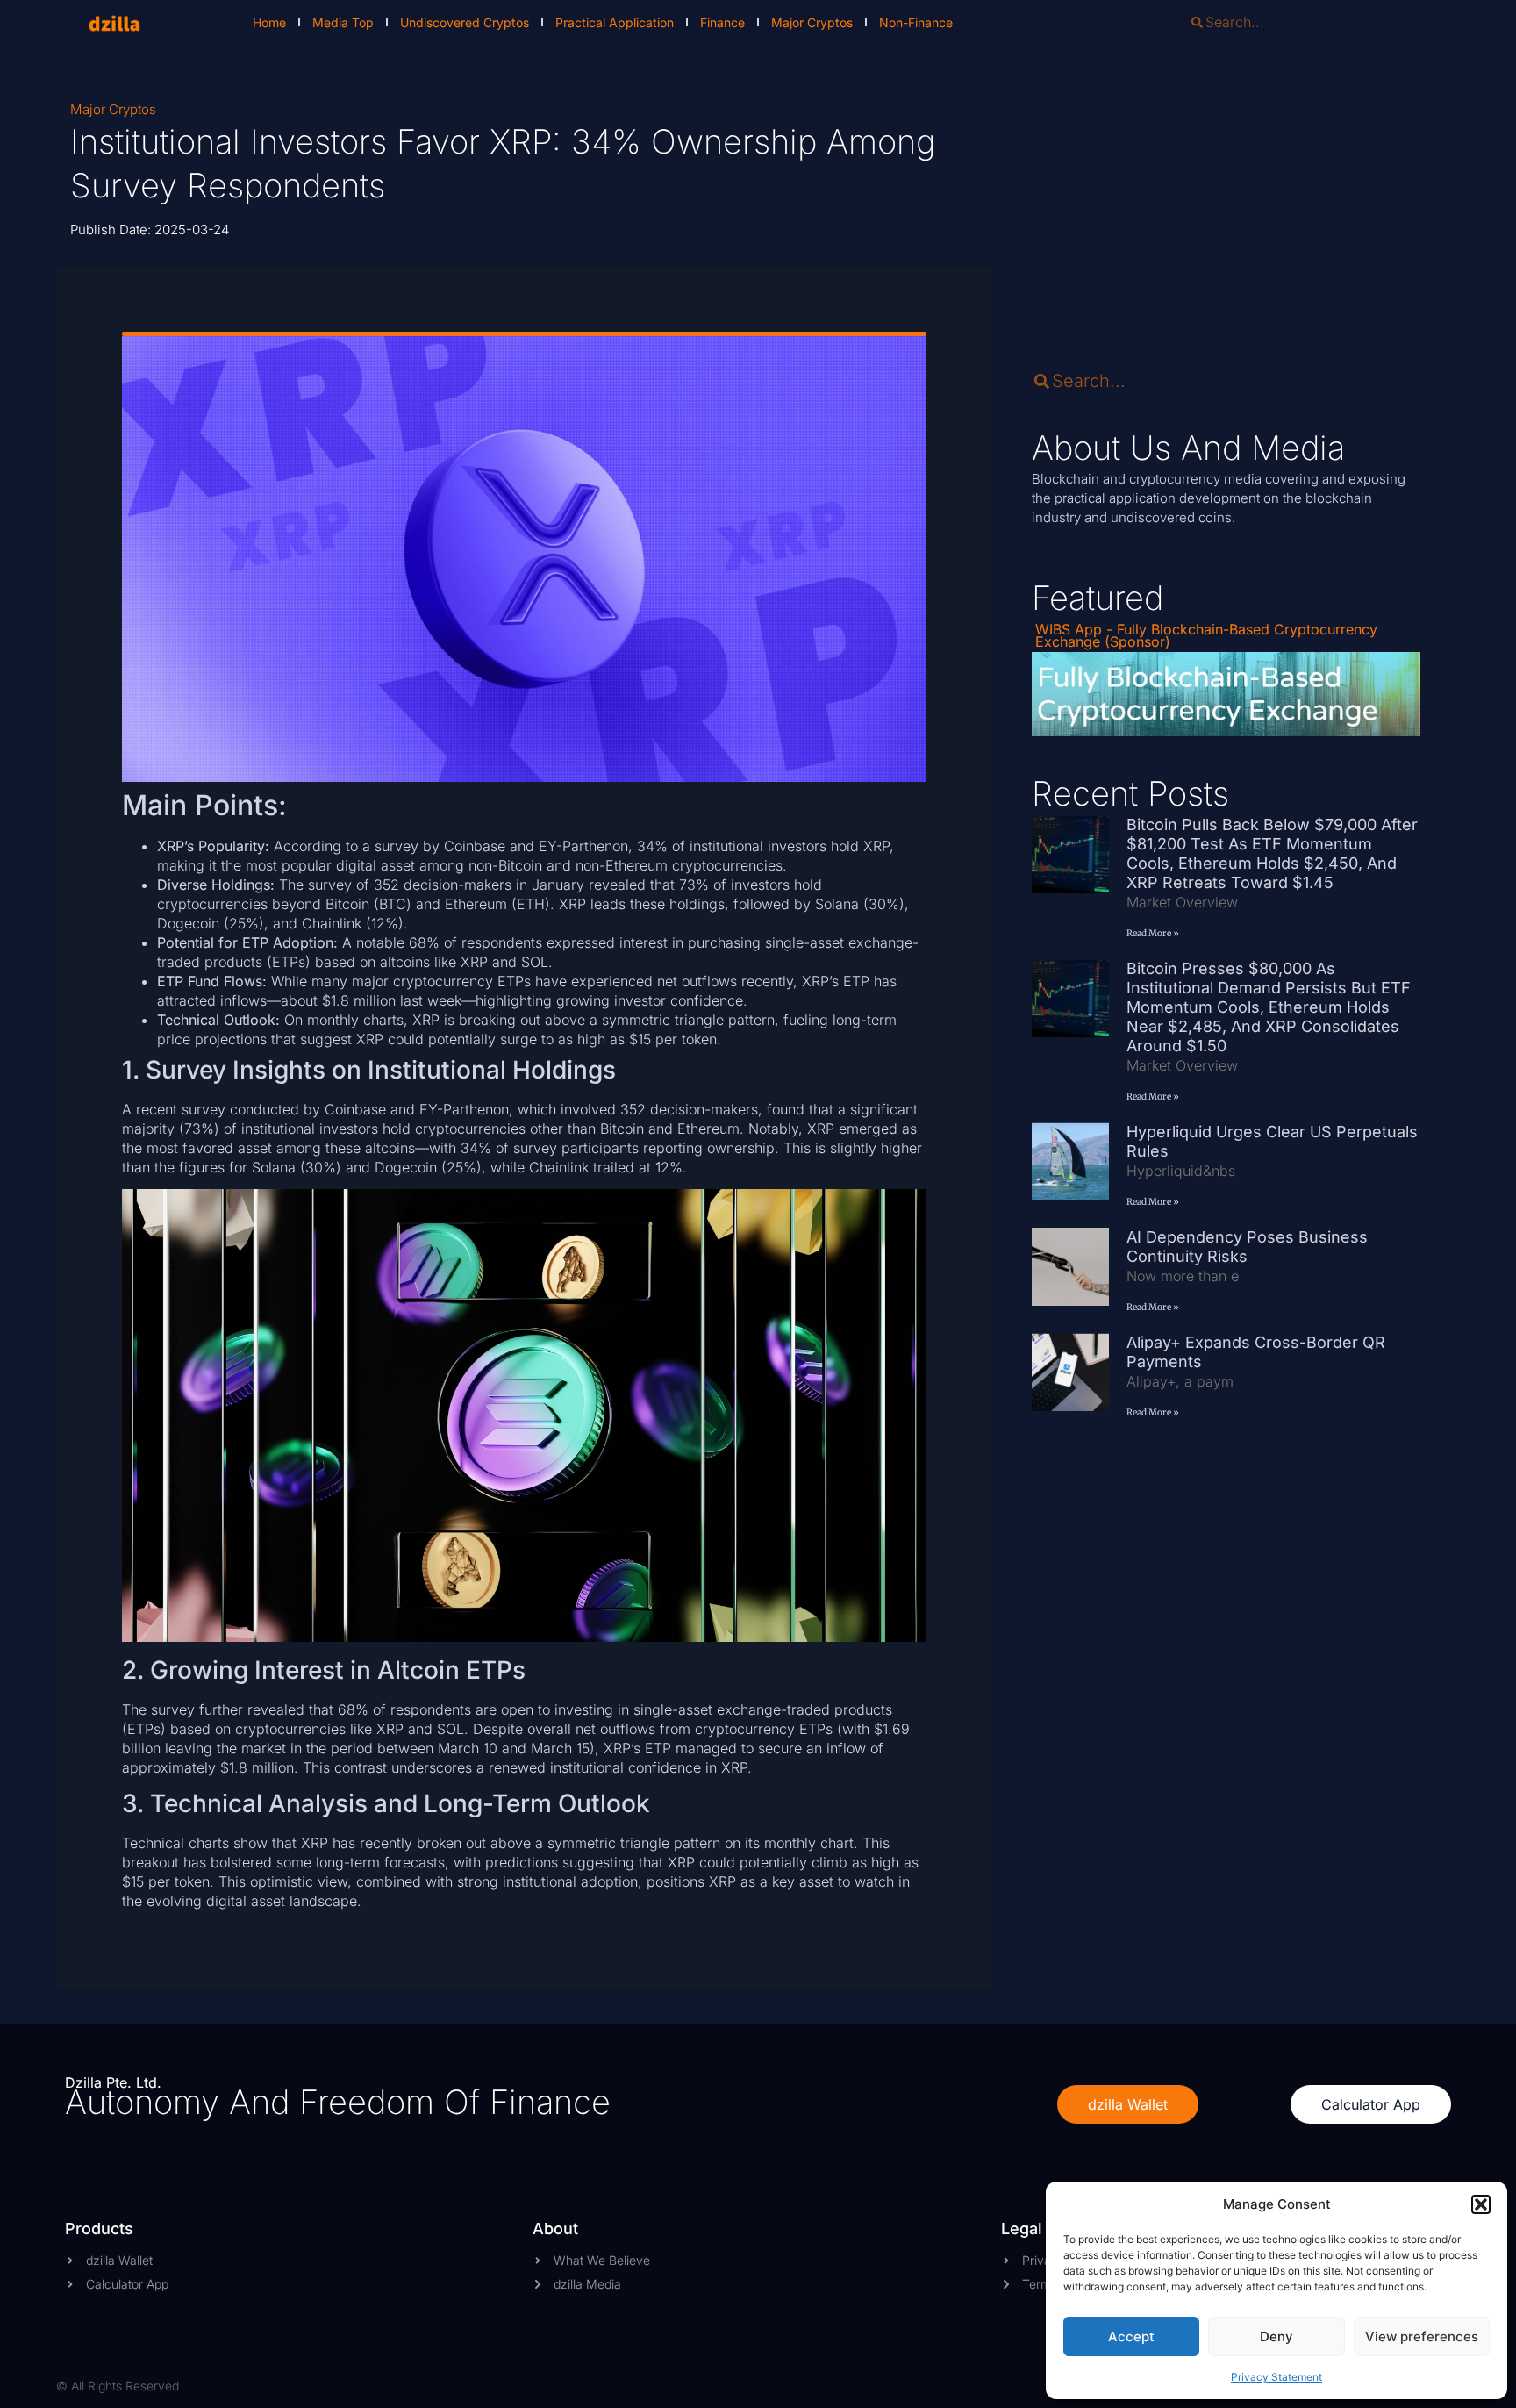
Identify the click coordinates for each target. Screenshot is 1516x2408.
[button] (1481, 2204)
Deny (1276, 2336)
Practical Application (615, 22)
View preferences (1422, 2336)
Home (269, 22)
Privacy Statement (1276, 2377)
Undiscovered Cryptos (465, 22)
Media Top (343, 22)
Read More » (1153, 933)
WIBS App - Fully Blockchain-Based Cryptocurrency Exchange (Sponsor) (1206, 635)
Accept (1131, 2336)
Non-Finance (916, 22)
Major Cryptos (812, 22)
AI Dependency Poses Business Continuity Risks (1247, 1247)
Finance (722, 22)
